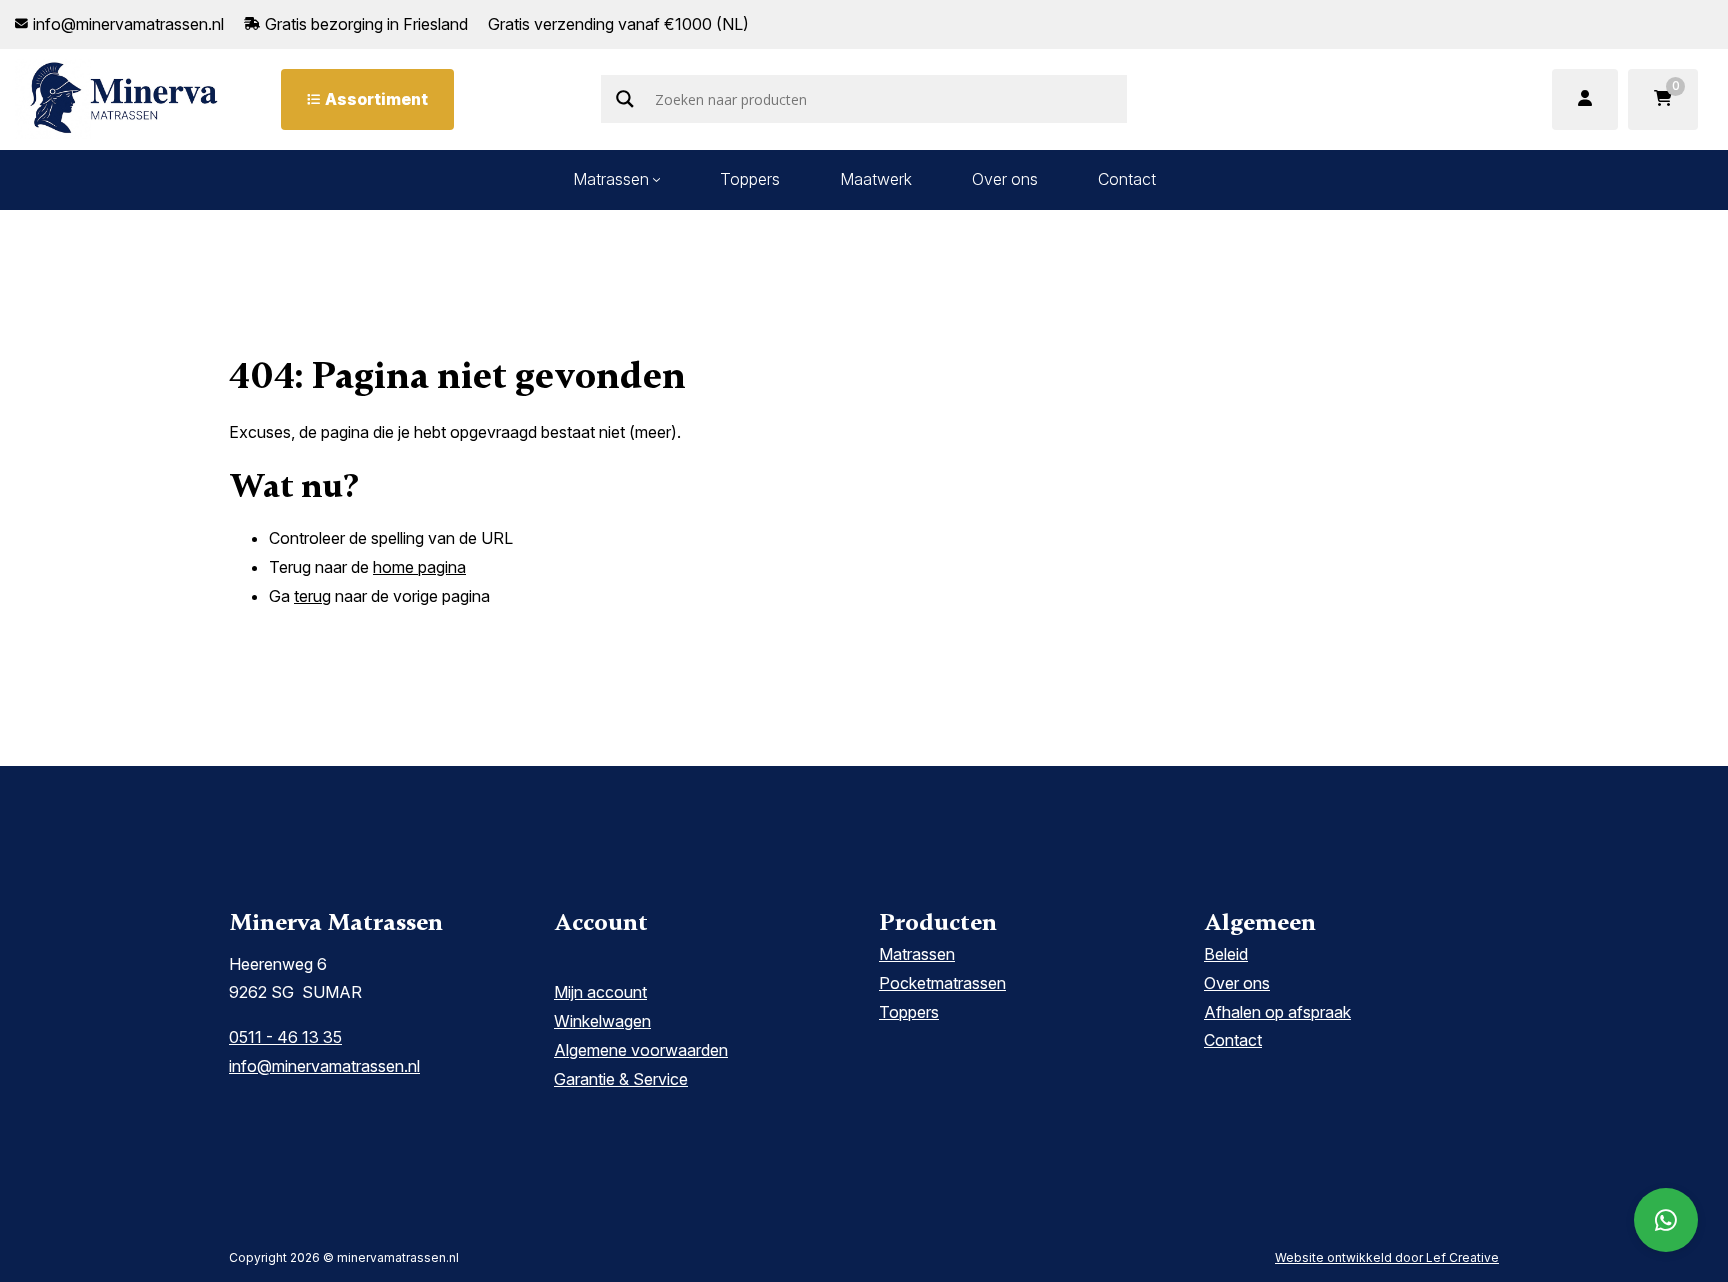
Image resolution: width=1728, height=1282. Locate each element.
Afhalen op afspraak (1277, 1012)
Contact (1127, 179)
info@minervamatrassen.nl (324, 1066)
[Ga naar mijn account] (1585, 99)
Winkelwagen (602, 1021)
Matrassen (611, 179)
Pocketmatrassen (942, 983)
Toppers (750, 179)
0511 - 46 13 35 (285, 1037)
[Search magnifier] (625, 99)
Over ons (1005, 179)
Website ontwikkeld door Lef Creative (1387, 1257)
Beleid (1226, 954)
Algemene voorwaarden (641, 1050)
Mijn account (600, 992)
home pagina (419, 567)
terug (312, 596)
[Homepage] (124, 98)
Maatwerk (876, 179)
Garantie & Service (621, 1079)
